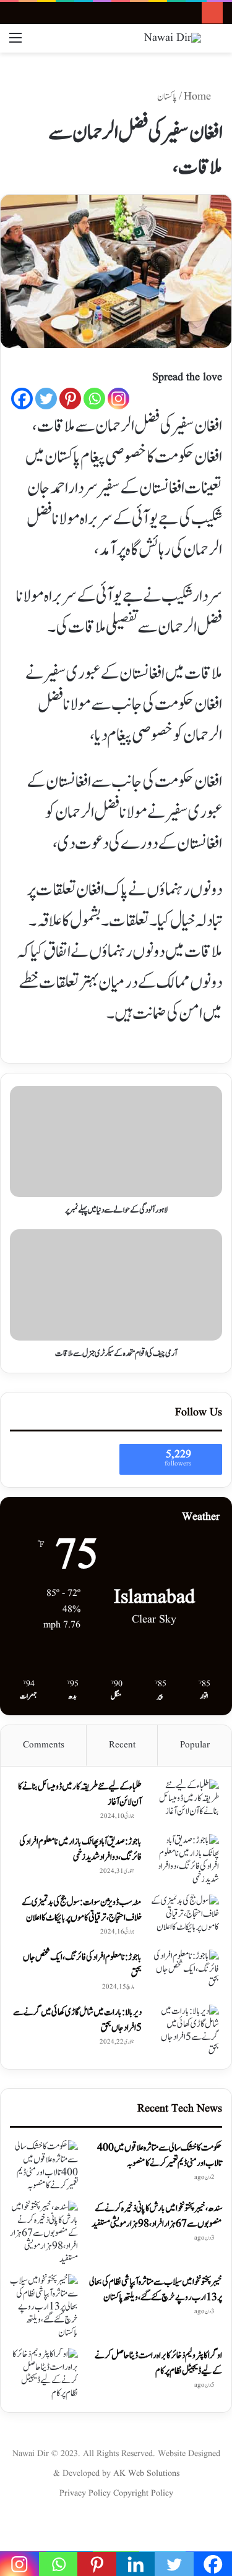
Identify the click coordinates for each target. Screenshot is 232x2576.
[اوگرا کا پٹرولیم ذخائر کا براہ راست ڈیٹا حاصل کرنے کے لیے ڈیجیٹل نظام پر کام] (44, 2374)
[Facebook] (22, 399)
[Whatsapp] (94, 399)
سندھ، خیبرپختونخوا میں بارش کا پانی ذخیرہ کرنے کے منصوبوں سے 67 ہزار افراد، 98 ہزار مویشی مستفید (157, 2216)
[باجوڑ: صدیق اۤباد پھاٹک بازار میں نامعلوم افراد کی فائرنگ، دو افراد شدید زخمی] (185, 1860)
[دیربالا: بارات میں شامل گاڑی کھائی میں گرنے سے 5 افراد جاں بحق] (185, 2031)
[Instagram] (118, 399)
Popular (195, 1745)
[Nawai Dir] (173, 38)
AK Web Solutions (146, 2473)
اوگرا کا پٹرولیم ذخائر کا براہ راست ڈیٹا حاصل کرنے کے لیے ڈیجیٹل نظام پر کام (158, 2363)
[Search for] (217, 43)
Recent (122, 1745)
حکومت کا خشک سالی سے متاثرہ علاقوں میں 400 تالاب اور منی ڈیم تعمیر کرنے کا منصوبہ (160, 2156)
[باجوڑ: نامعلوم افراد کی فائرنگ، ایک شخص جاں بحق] (185, 1973)
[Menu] (15, 43)
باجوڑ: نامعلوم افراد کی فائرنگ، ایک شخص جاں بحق (82, 1965)
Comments (44, 1745)
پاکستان (167, 97)
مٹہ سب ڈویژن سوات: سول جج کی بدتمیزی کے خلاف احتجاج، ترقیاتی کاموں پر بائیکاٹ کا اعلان (82, 1910)
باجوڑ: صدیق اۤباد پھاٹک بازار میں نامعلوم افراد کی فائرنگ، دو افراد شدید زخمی (80, 1849)
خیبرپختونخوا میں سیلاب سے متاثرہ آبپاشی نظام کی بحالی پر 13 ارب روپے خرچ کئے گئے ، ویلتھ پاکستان (156, 2290)
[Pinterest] (70, 399)
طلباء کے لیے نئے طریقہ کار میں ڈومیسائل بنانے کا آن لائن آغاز (80, 1794)
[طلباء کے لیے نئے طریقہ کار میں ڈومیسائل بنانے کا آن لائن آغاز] (185, 1802)
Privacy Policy (86, 2493)
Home (199, 97)
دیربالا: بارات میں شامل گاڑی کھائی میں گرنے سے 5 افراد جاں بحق (77, 2020)
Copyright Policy (143, 2493)
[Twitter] (46, 399)
